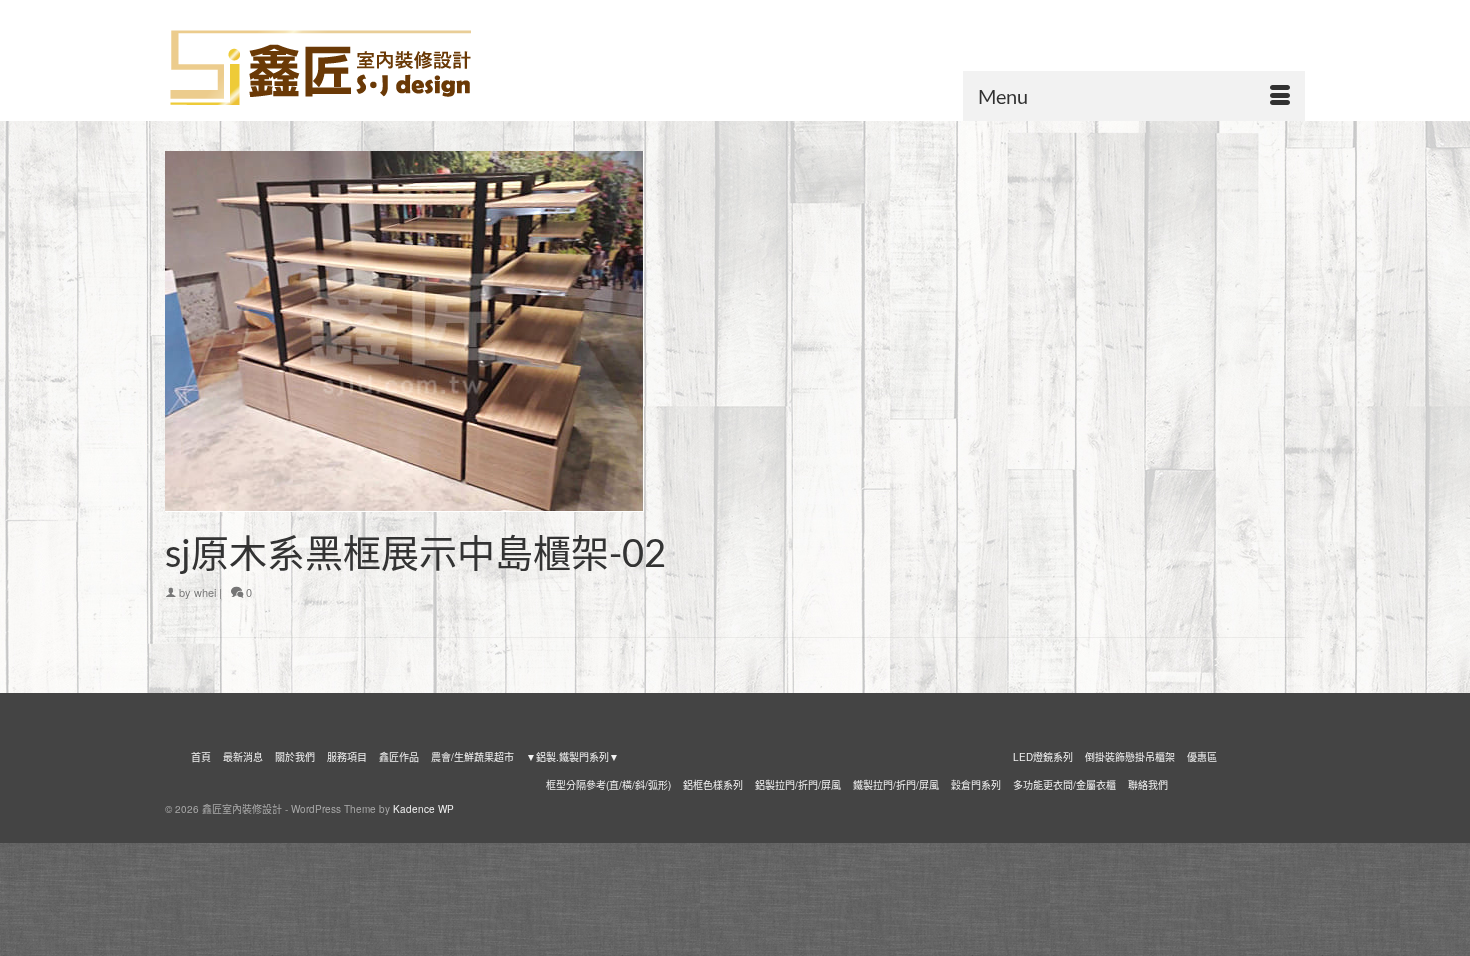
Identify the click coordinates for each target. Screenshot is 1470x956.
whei (205, 592)
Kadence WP (423, 809)
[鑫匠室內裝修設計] (345, 68)
